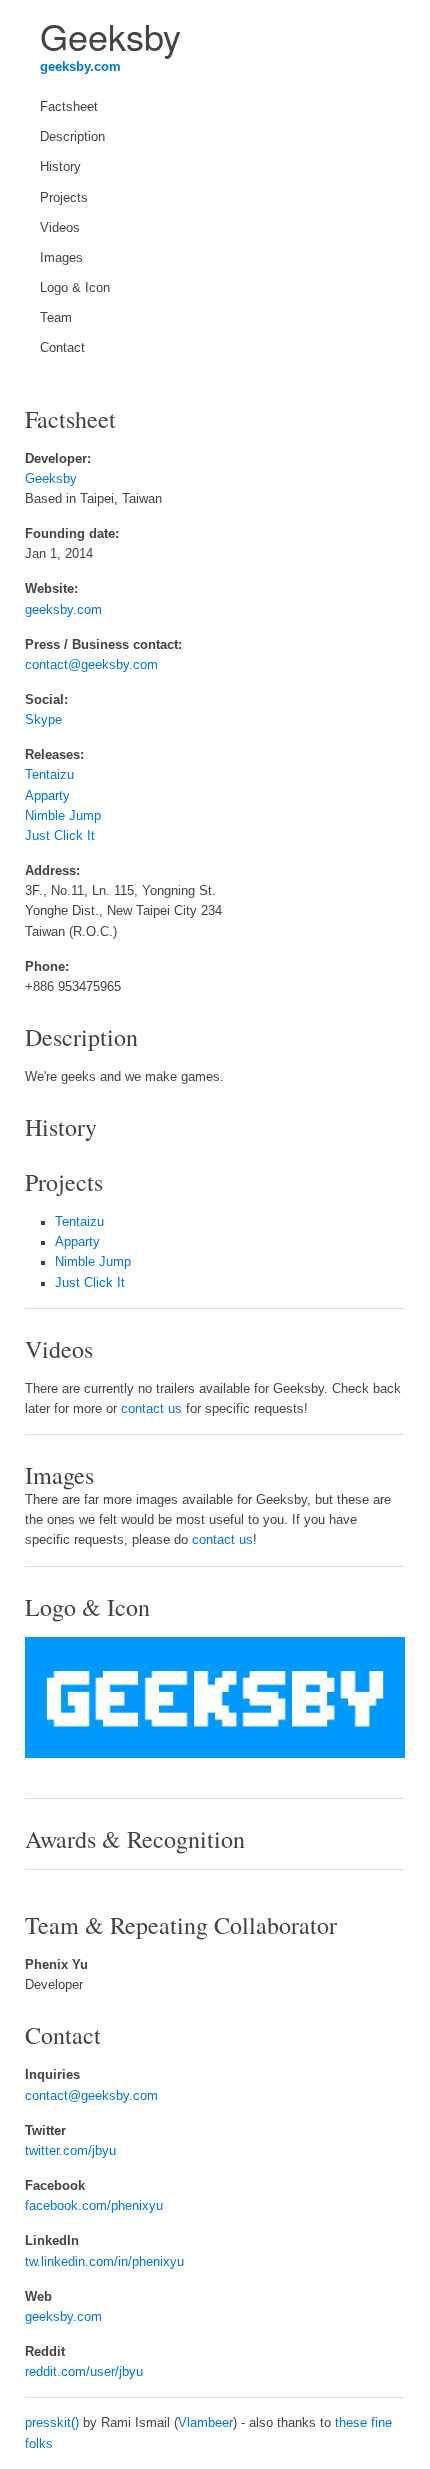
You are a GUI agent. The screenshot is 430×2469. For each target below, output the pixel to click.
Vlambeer (205, 2423)
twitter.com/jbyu (70, 2151)
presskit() (52, 2423)
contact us (151, 1409)
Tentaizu (49, 775)
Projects (64, 198)
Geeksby (51, 479)
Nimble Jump (63, 816)
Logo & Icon (75, 288)
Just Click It (60, 836)
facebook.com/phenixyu (94, 2206)
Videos (60, 228)
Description (72, 137)
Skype (43, 720)
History (60, 167)
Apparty (47, 796)
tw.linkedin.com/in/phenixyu (104, 2262)
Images (61, 258)
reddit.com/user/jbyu (84, 2372)
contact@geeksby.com (91, 665)
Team (56, 318)
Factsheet (69, 107)
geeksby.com (80, 67)
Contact (62, 348)
